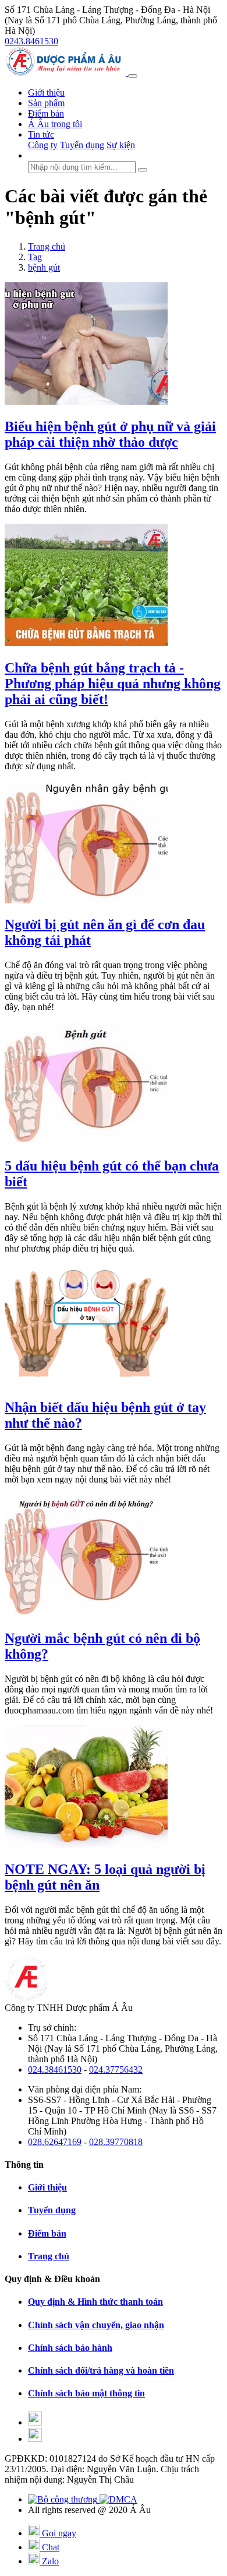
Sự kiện (121, 145)
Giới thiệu (46, 92)
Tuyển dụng (82, 145)
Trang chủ (49, 2256)
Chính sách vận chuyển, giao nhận (96, 2325)
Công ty (43, 145)
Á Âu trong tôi (55, 124)
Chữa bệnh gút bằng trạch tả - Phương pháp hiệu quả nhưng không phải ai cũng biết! (113, 684)
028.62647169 (55, 2142)
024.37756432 (116, 2069)
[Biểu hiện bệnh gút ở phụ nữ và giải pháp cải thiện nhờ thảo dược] (86, 402)
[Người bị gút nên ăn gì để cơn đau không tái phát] (86, 900)
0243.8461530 (31, 41)
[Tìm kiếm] (143, 170)
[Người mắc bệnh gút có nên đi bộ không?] (86, 1613)
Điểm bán (46, 113)
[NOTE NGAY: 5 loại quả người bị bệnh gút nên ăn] (86, 1844)
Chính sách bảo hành (70, 2348)
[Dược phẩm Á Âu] (66, 73)
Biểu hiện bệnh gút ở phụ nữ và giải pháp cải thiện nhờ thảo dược (110, 434)
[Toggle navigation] (133, 76)
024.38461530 (55, 2069)
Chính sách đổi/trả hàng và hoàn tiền (101, 2370)
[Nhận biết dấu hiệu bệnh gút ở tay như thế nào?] (86, 1382)
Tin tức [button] (41, 134)
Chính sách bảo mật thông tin (86, 2393)
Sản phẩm (46, 103)
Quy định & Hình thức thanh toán (95, 2302)
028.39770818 (116, 2142)
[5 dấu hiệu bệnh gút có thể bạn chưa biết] (86, 1141)
